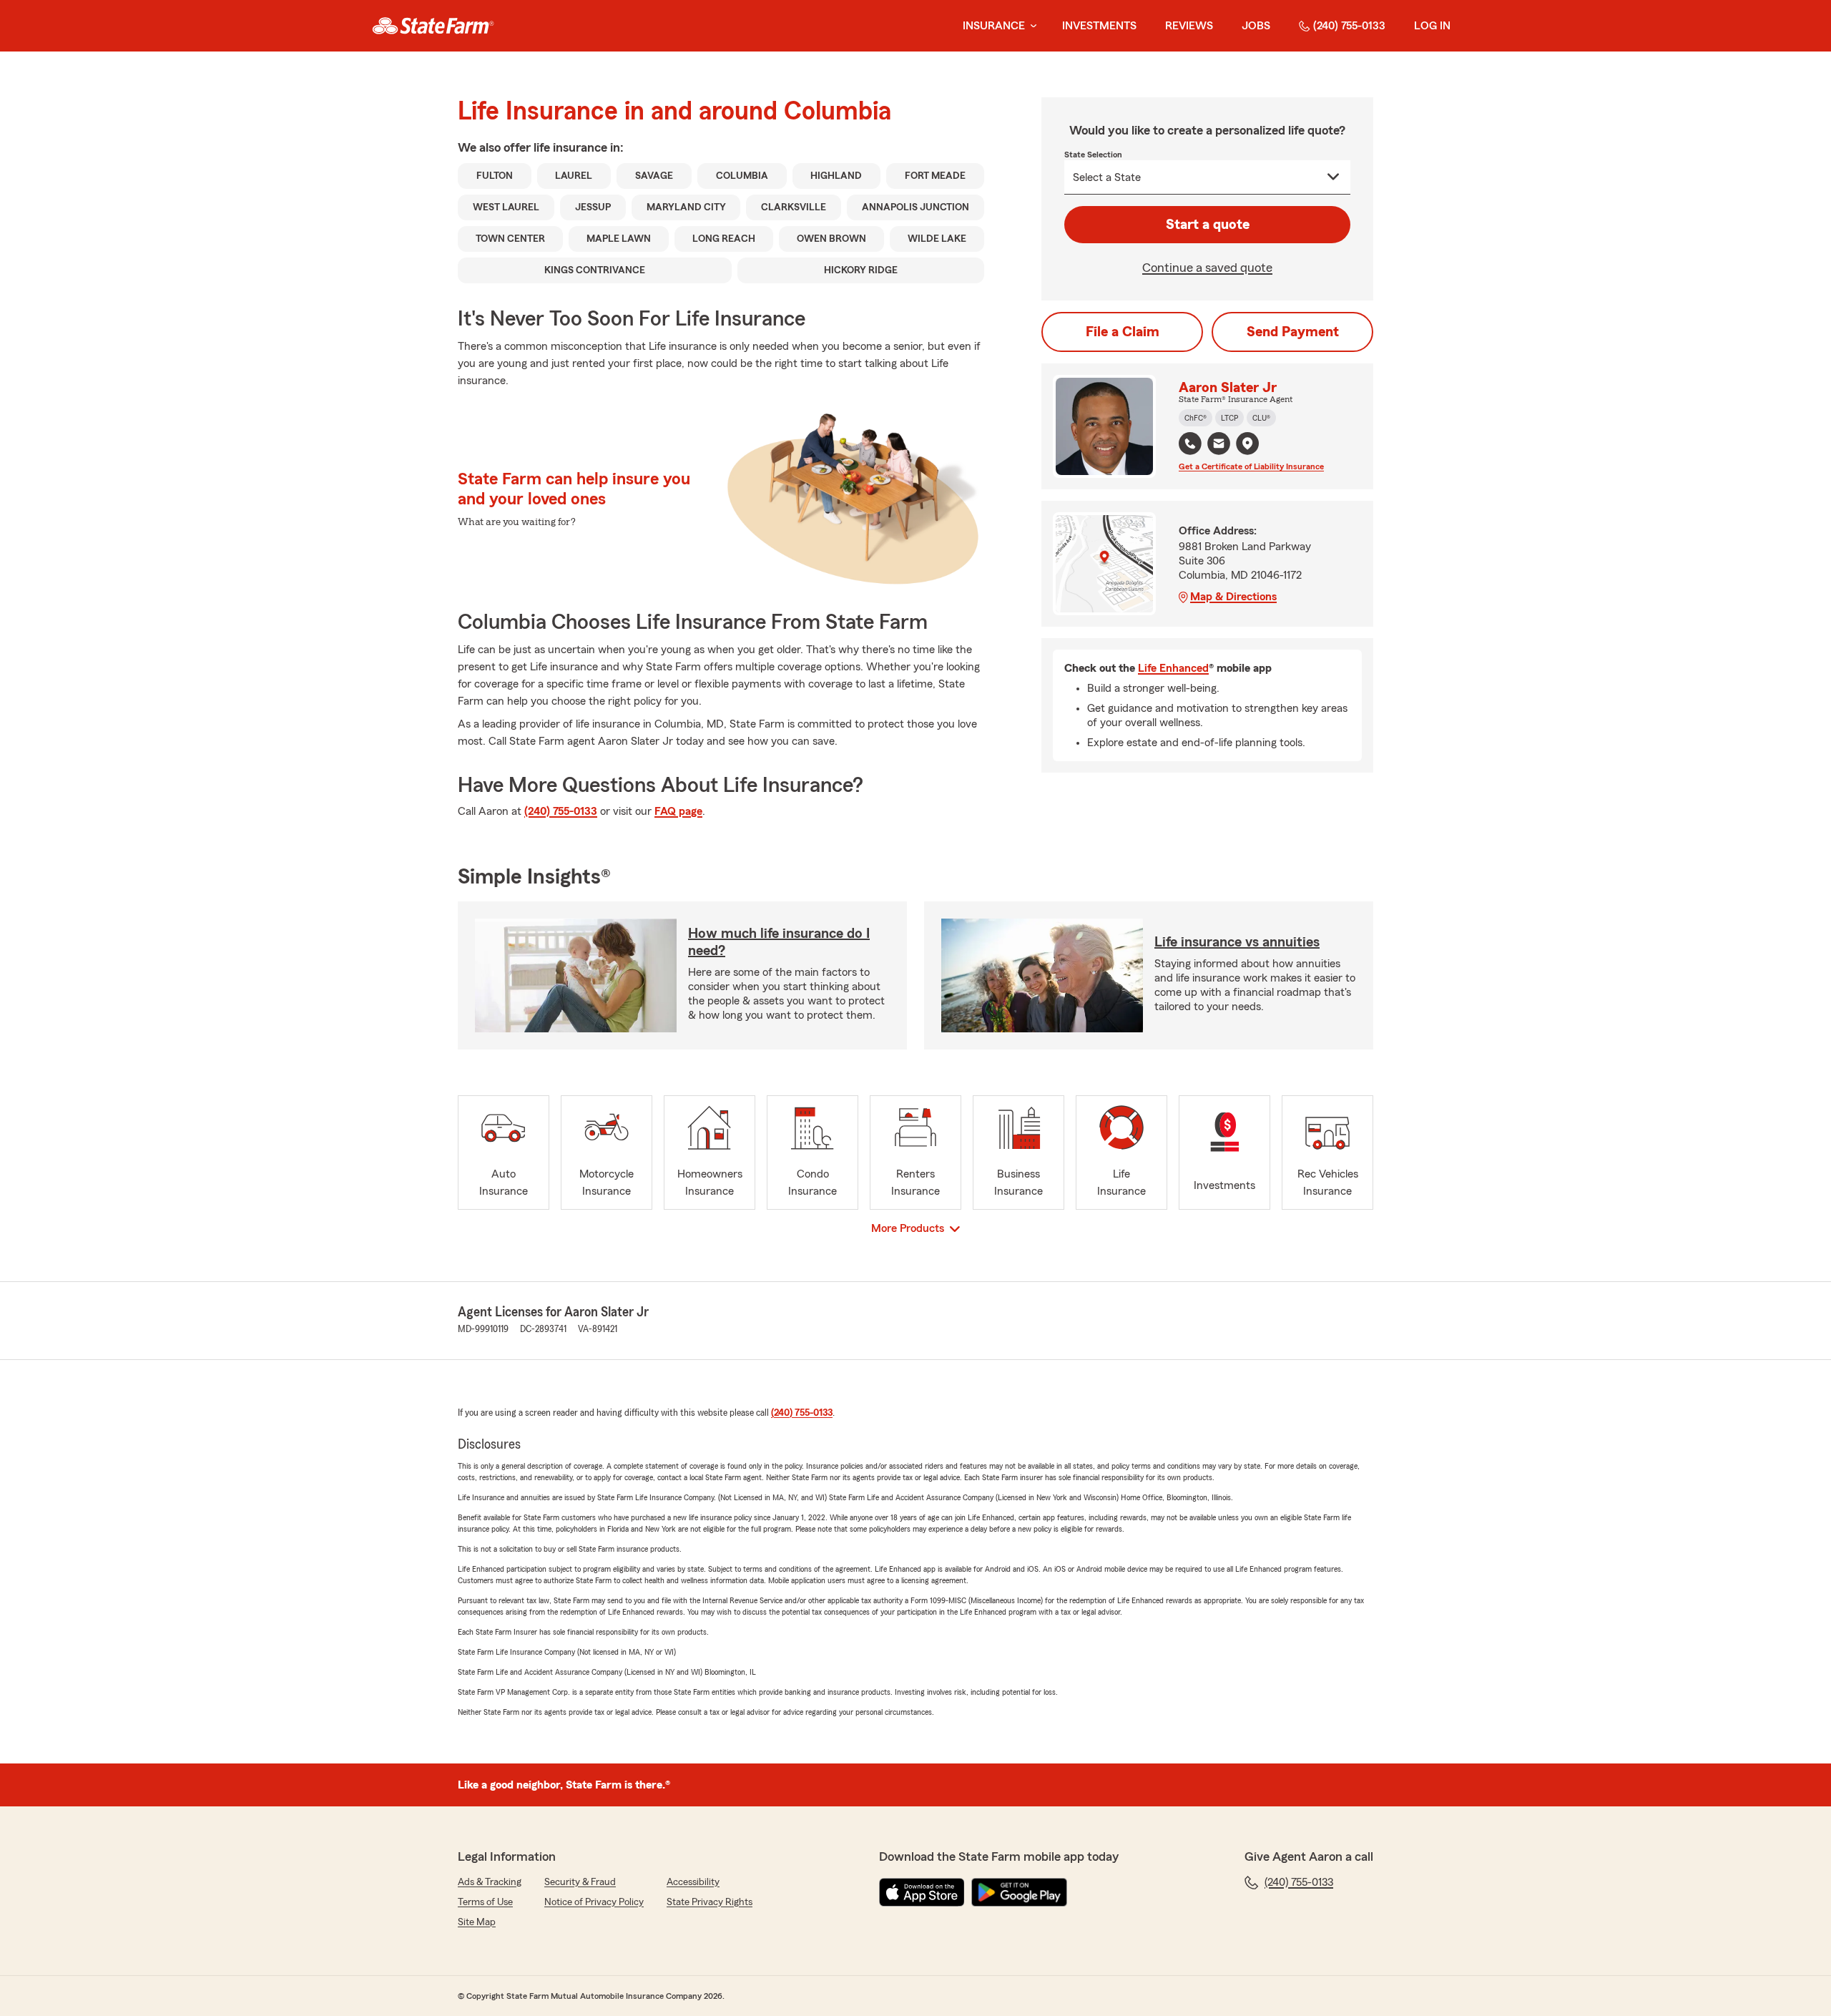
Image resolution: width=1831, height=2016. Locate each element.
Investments (1099, 26)
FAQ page (678, 811)
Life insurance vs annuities (1237, 942)
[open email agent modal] (1219, 445)
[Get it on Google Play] (1019, 1892)
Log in (1432, 26)
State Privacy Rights (710, 1902)
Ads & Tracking (490, 1882)
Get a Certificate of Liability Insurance (1251, 466)
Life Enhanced (1173, 668)
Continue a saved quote (1207, 268)
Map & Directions (1233, 597)
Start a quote (1208, 225)
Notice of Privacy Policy (594, 1902)
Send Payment (1293, 332)
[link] (433, 26)
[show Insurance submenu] (1031, 26)
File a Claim (1123, 332)
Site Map (477, 1922)
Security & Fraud (580, 1882)
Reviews (1189, 26)
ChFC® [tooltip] (1196, 418)
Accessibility (693, 1882)
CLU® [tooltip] (1261, 418)
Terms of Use (485, 1902)
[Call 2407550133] (1190, 444)
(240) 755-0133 (1349, 26)
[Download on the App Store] (922, 1892)
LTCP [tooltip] (1229, 418)
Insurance (994, 26)
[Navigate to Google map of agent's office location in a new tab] (1247, 444)
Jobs (1256, 26)
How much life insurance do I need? (779, 942)
